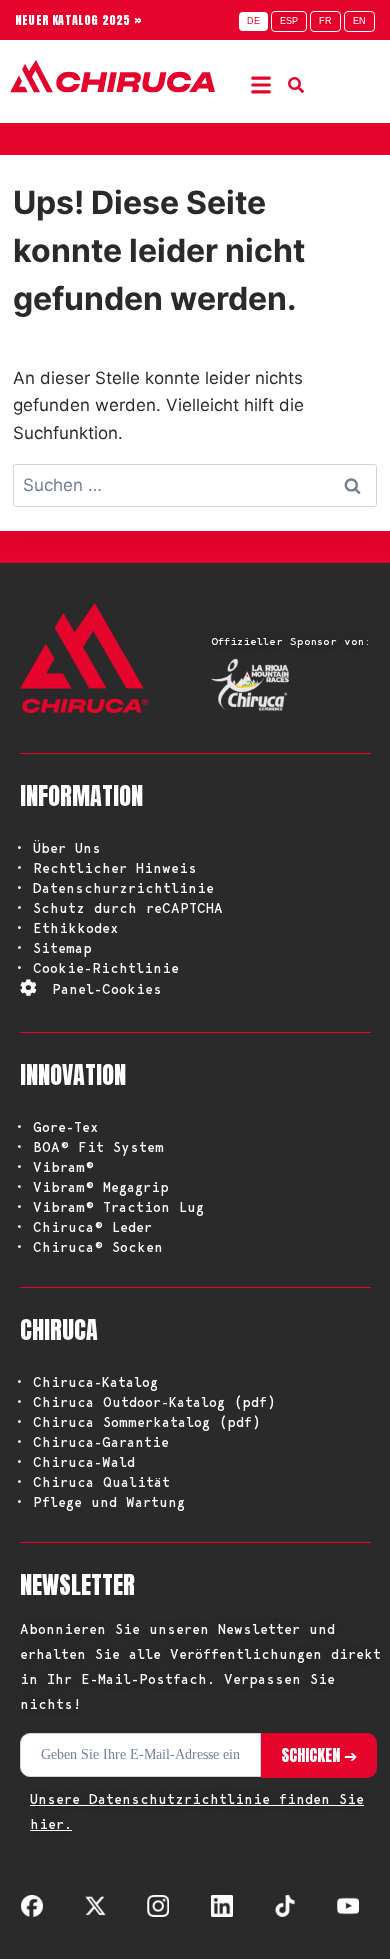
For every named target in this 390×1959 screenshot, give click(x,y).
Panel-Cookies (107, 989)
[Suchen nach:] (195, 485)
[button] (261, 84)
